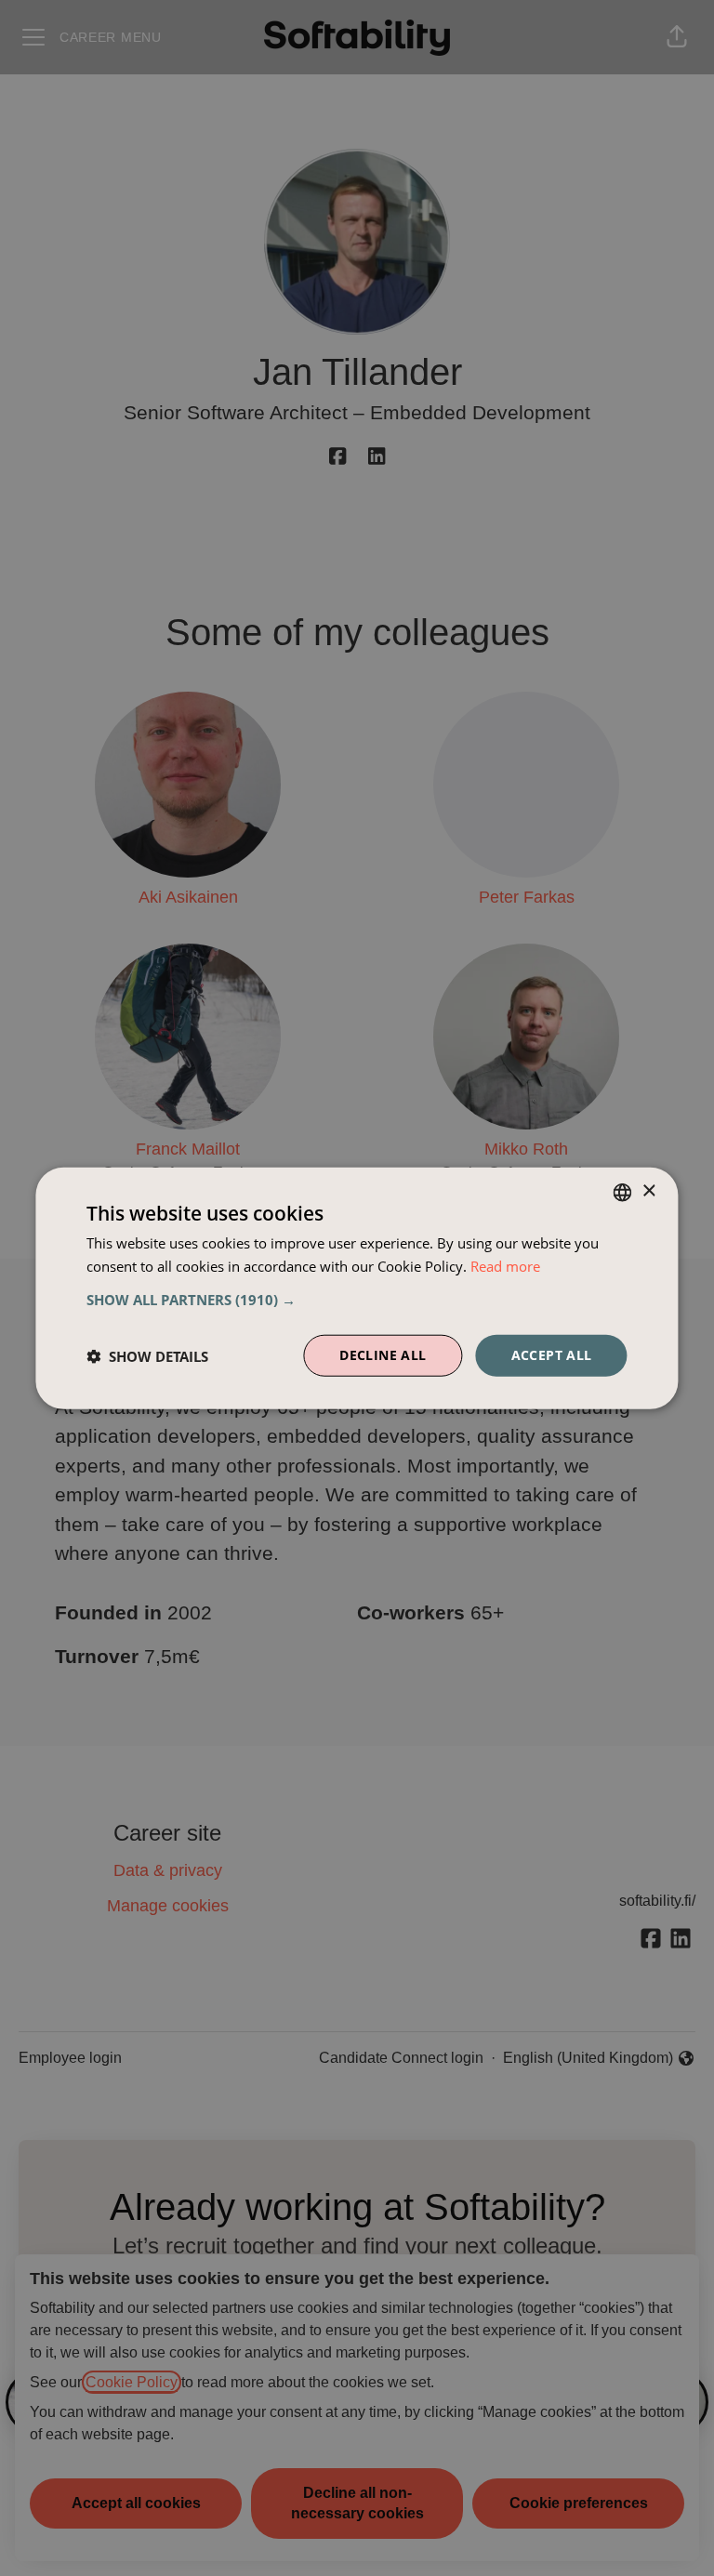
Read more (505, 1265)
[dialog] (357, 1288)
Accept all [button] (552, 1355)
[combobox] (623, 1192)
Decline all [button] (383, 1355)
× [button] (648, 1191)
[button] (357, 1300)
